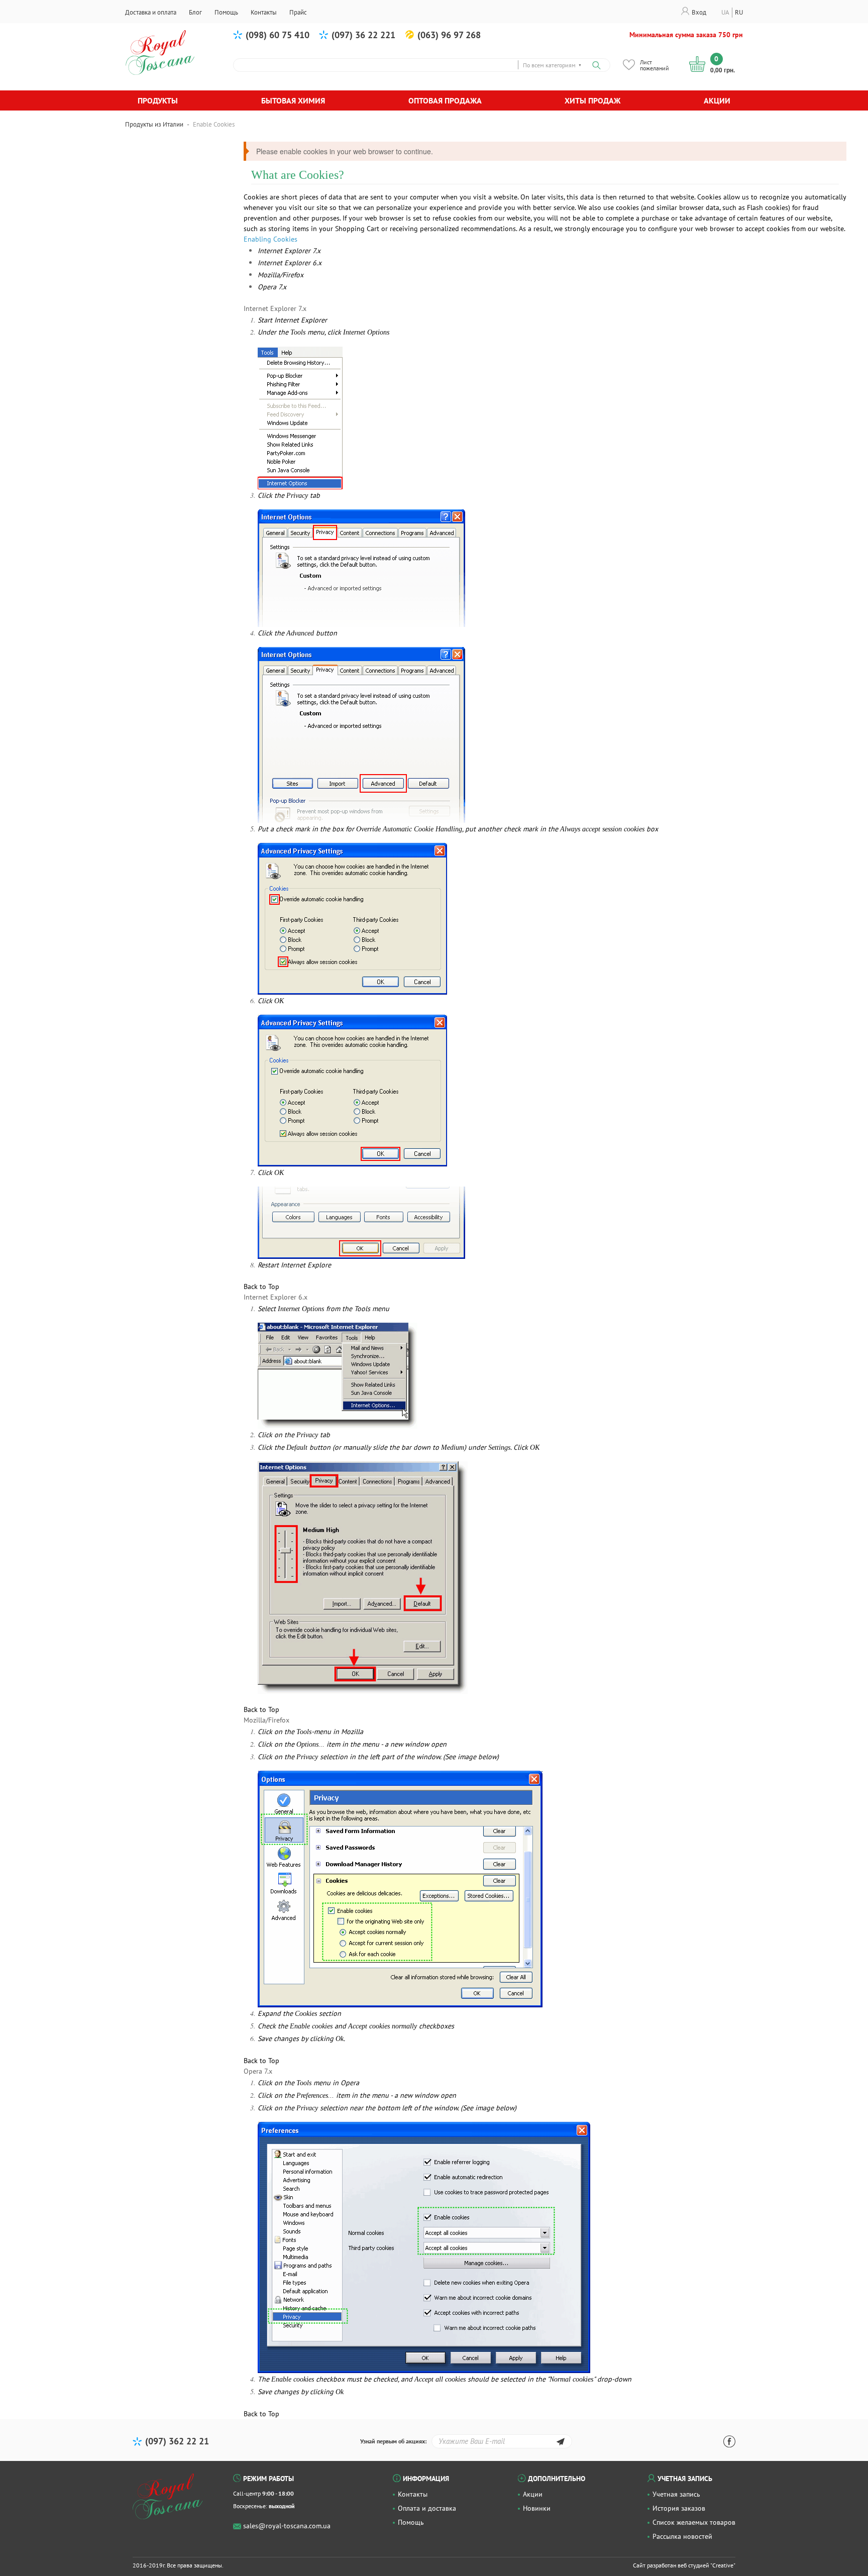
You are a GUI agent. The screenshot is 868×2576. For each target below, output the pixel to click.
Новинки (537, 2508)
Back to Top (261, 1286)
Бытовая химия (293, 100)
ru (739, 12)
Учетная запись (676, 2494)
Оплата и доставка (427, 2508)
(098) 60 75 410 (278, 35)
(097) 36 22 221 (363, 35)
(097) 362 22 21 (177, 2441)
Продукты (158, 100)
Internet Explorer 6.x (290, 263)
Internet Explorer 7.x (289, 251)
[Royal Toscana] (168, 2497)
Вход (699, 12)
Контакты (413, 2494)
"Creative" (723, 2565)
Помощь (411, 2522)
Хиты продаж (592, 100)
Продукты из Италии (154, 124)
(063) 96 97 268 (449, 35)
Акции (717, 100)
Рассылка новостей (682, 2536)
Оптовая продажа (445, 100)
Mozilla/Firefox (281, 275)
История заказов (679, 2508)
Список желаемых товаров (694, 2522)
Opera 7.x (272, 287)
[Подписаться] (560, 2443)
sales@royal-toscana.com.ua (287, 2526)
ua (725, 12)
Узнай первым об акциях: (393, 2441)
